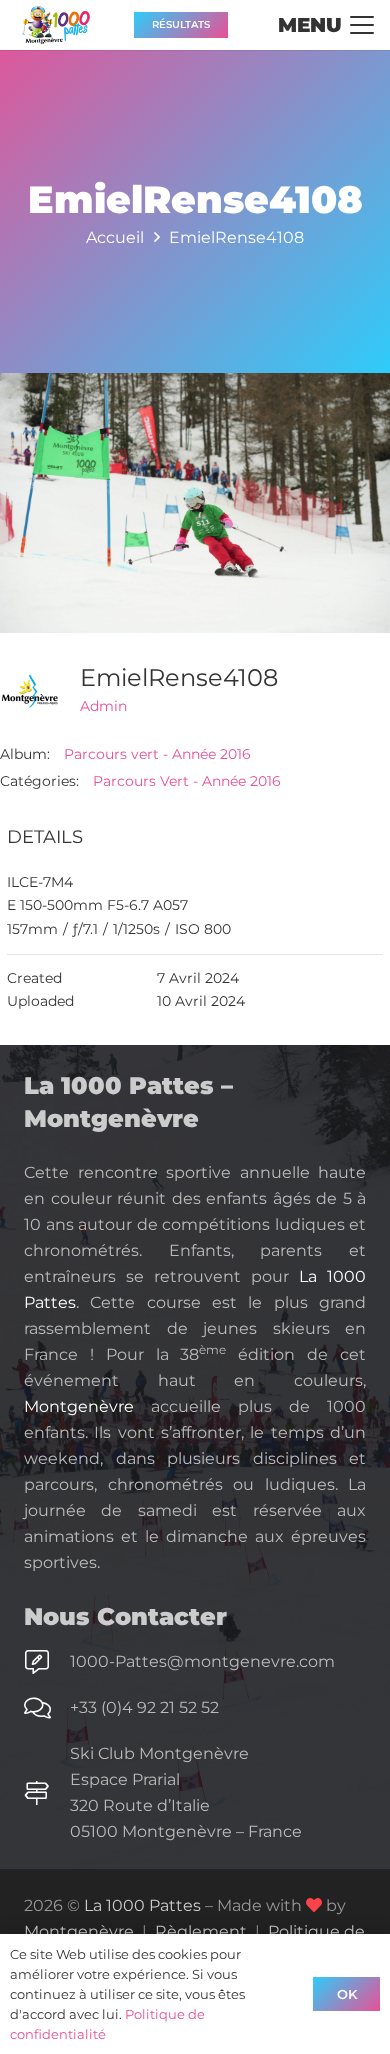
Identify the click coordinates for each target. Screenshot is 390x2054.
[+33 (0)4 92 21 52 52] (47, 1708)
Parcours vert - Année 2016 (157, 754)
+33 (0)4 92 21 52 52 (144, 1707)
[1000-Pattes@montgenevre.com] (47, 1662)
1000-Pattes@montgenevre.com (202, 1661)
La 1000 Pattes (142, 1905)
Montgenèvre (79, 1406)
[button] (326, 25)
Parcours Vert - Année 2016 (187, 781)
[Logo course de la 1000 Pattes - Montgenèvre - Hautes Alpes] (56, 25)
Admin (103, 706)
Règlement (201, 1931)
